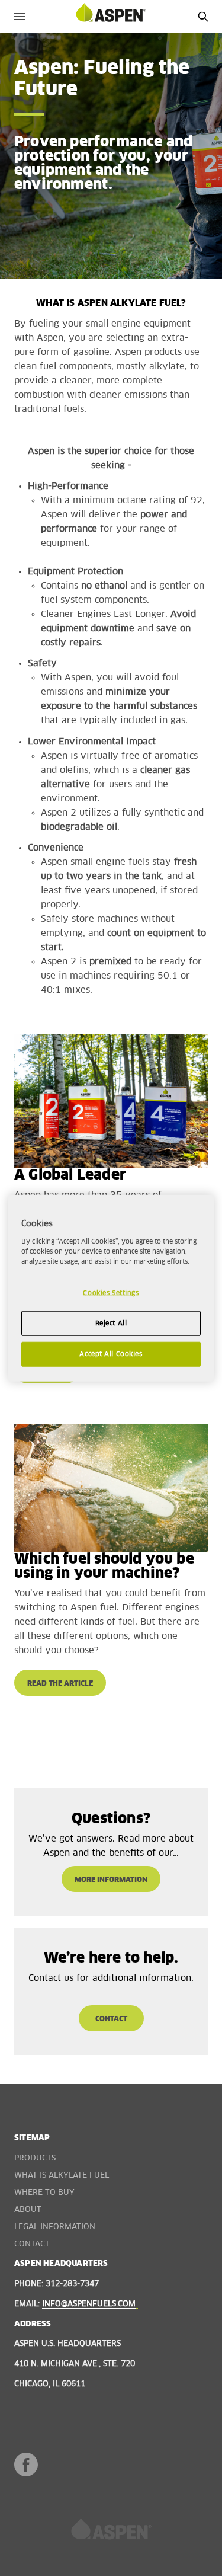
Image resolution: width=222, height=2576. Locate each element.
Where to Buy (44, 2193)
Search (203, 16)
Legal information (55, 2227)
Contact (32, 2244)
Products (35, 2158)
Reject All (111, 1323)
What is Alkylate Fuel (62, 2176)
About (28, 2210)
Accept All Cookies (111, 1353)
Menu (19, 16)
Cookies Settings (111, 1293)
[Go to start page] (111, 16)
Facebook (26, 2465)
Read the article (60, 1684)
